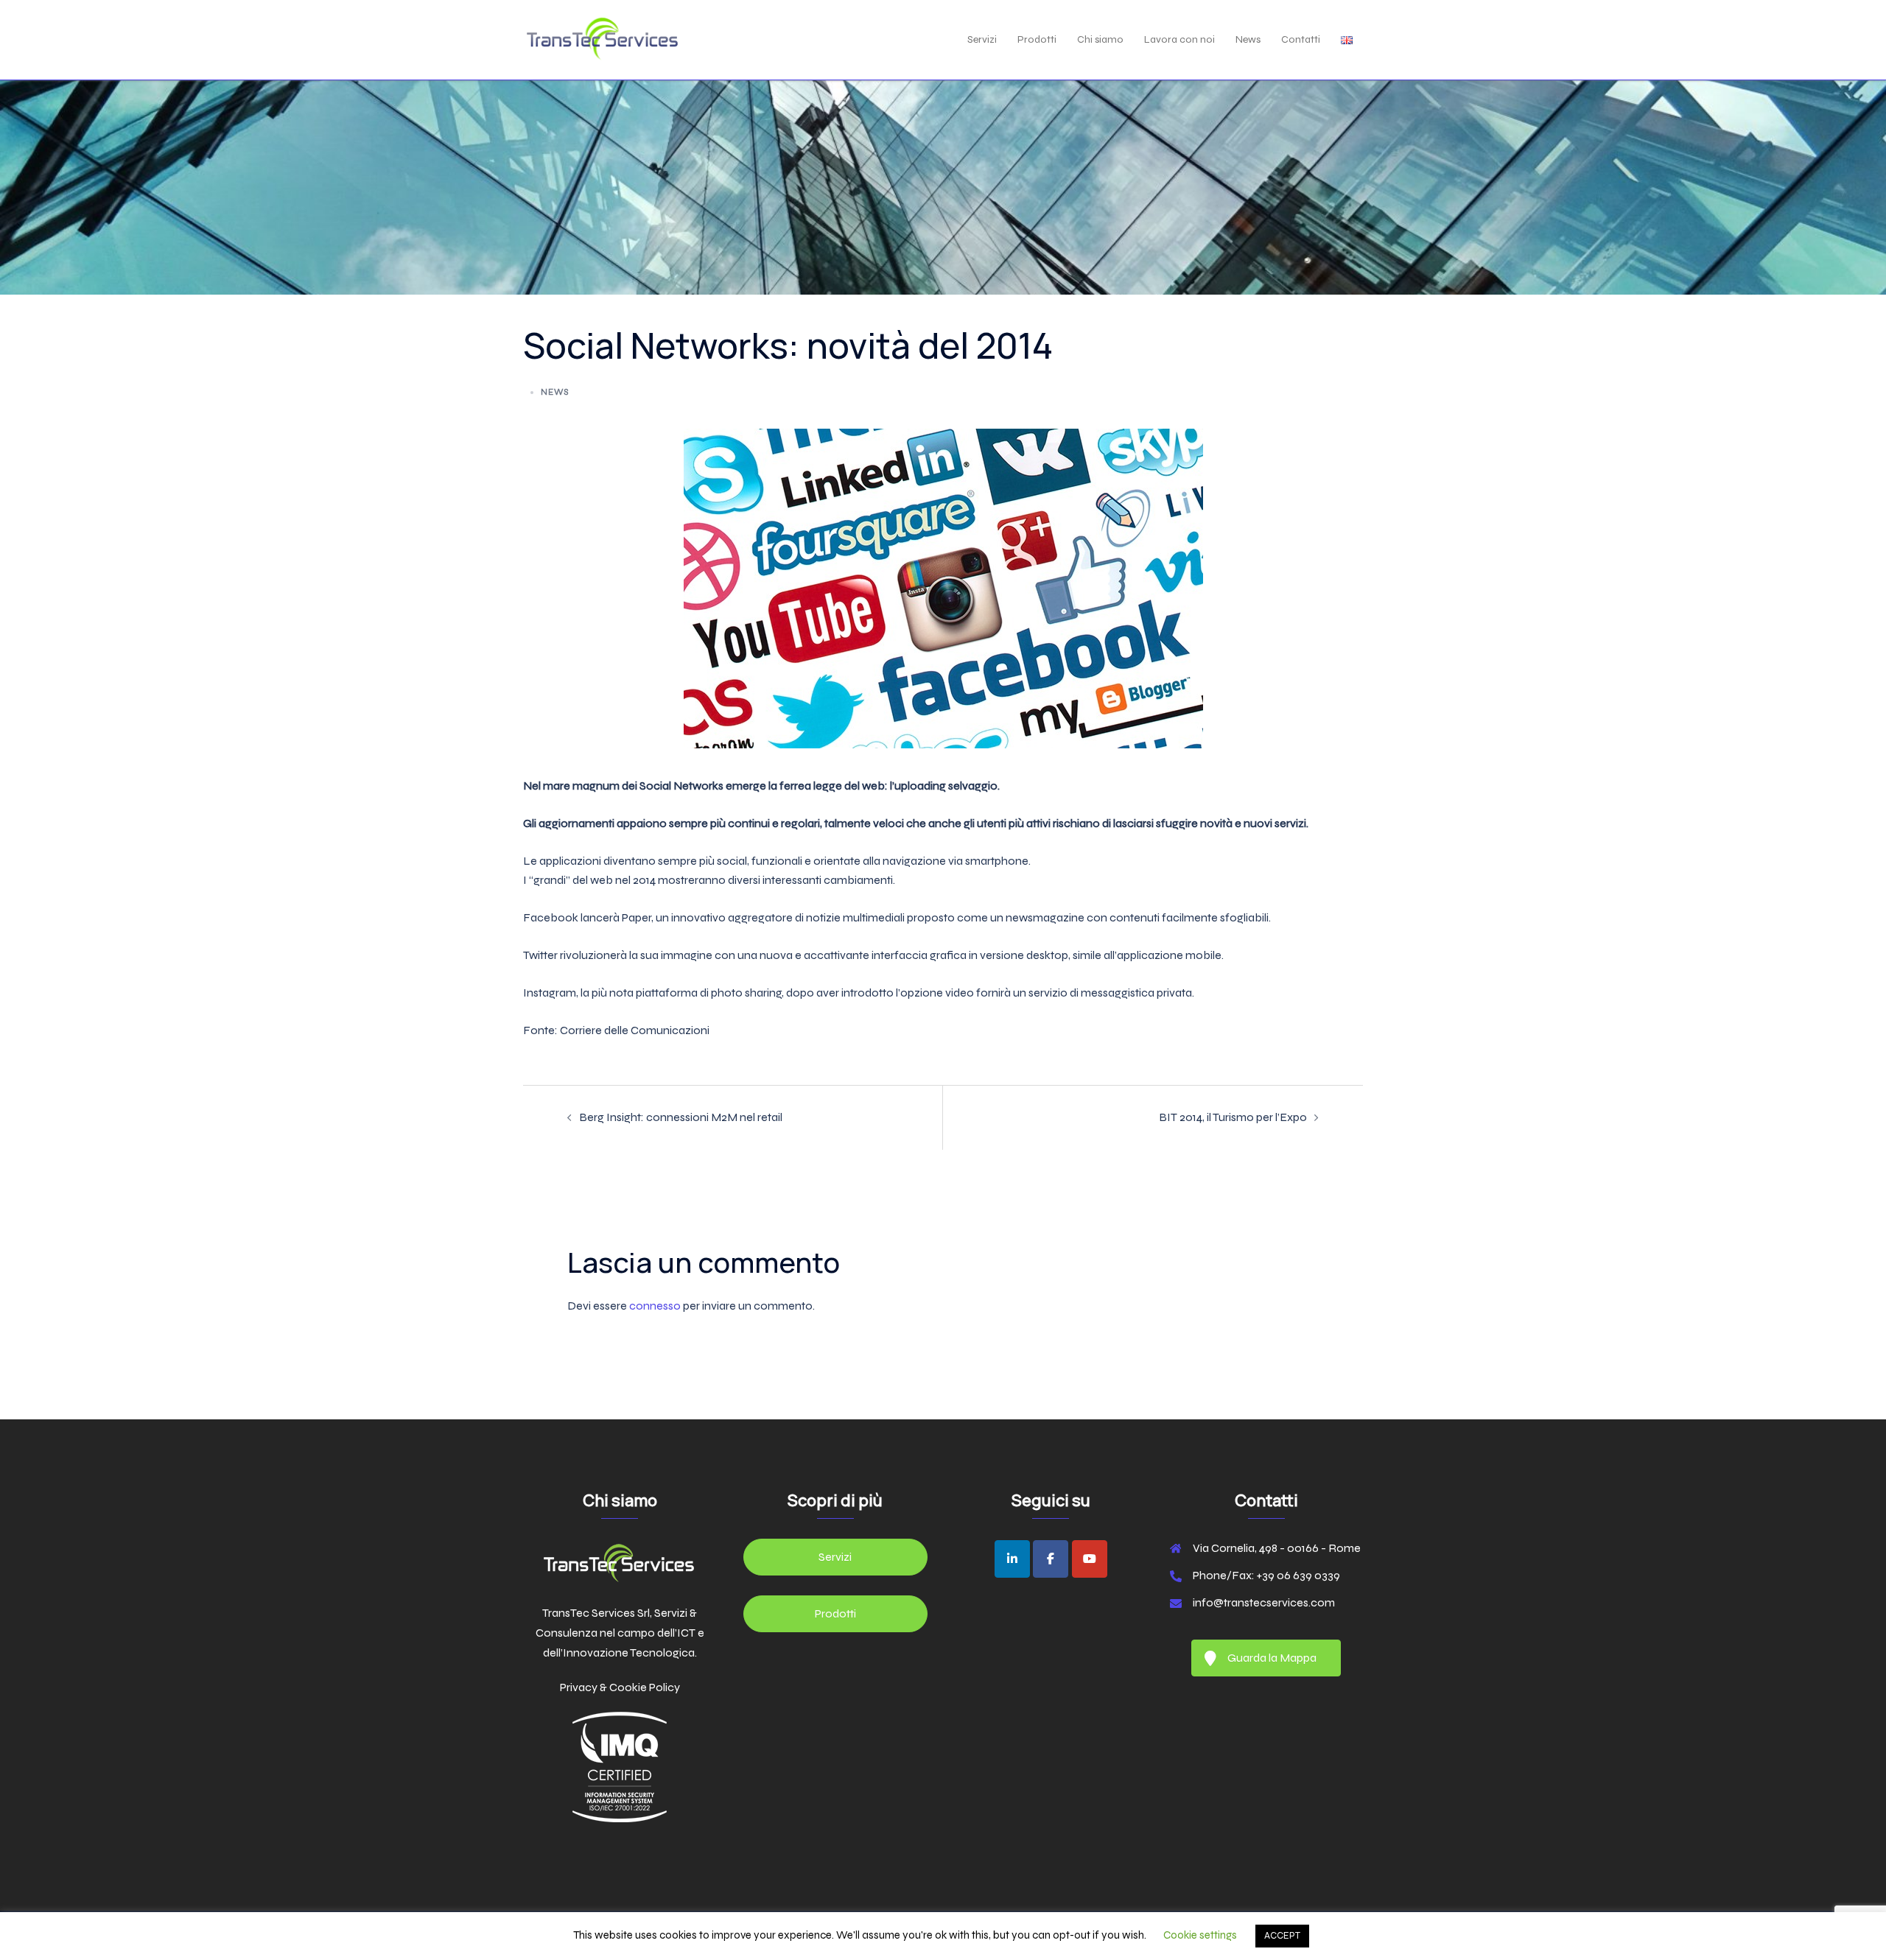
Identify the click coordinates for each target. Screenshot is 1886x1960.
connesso (655, 1306)
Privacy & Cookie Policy (620, 1687)
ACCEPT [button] (1282, 1936)
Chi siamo (1100, 39)
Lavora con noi (1179, 39)
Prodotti (1037, 39)
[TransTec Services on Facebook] (1051, 1559)
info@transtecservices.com (1264, 1602)
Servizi (982, 39)
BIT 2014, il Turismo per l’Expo (1233, 1117)
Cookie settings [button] (1200, 1935)
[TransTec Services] (602, 39)
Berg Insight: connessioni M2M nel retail (681, 1117)
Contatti (1301, 39)
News (1248, 39)
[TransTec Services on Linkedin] (1012, 1559)
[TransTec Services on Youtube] (1090, 1559)
